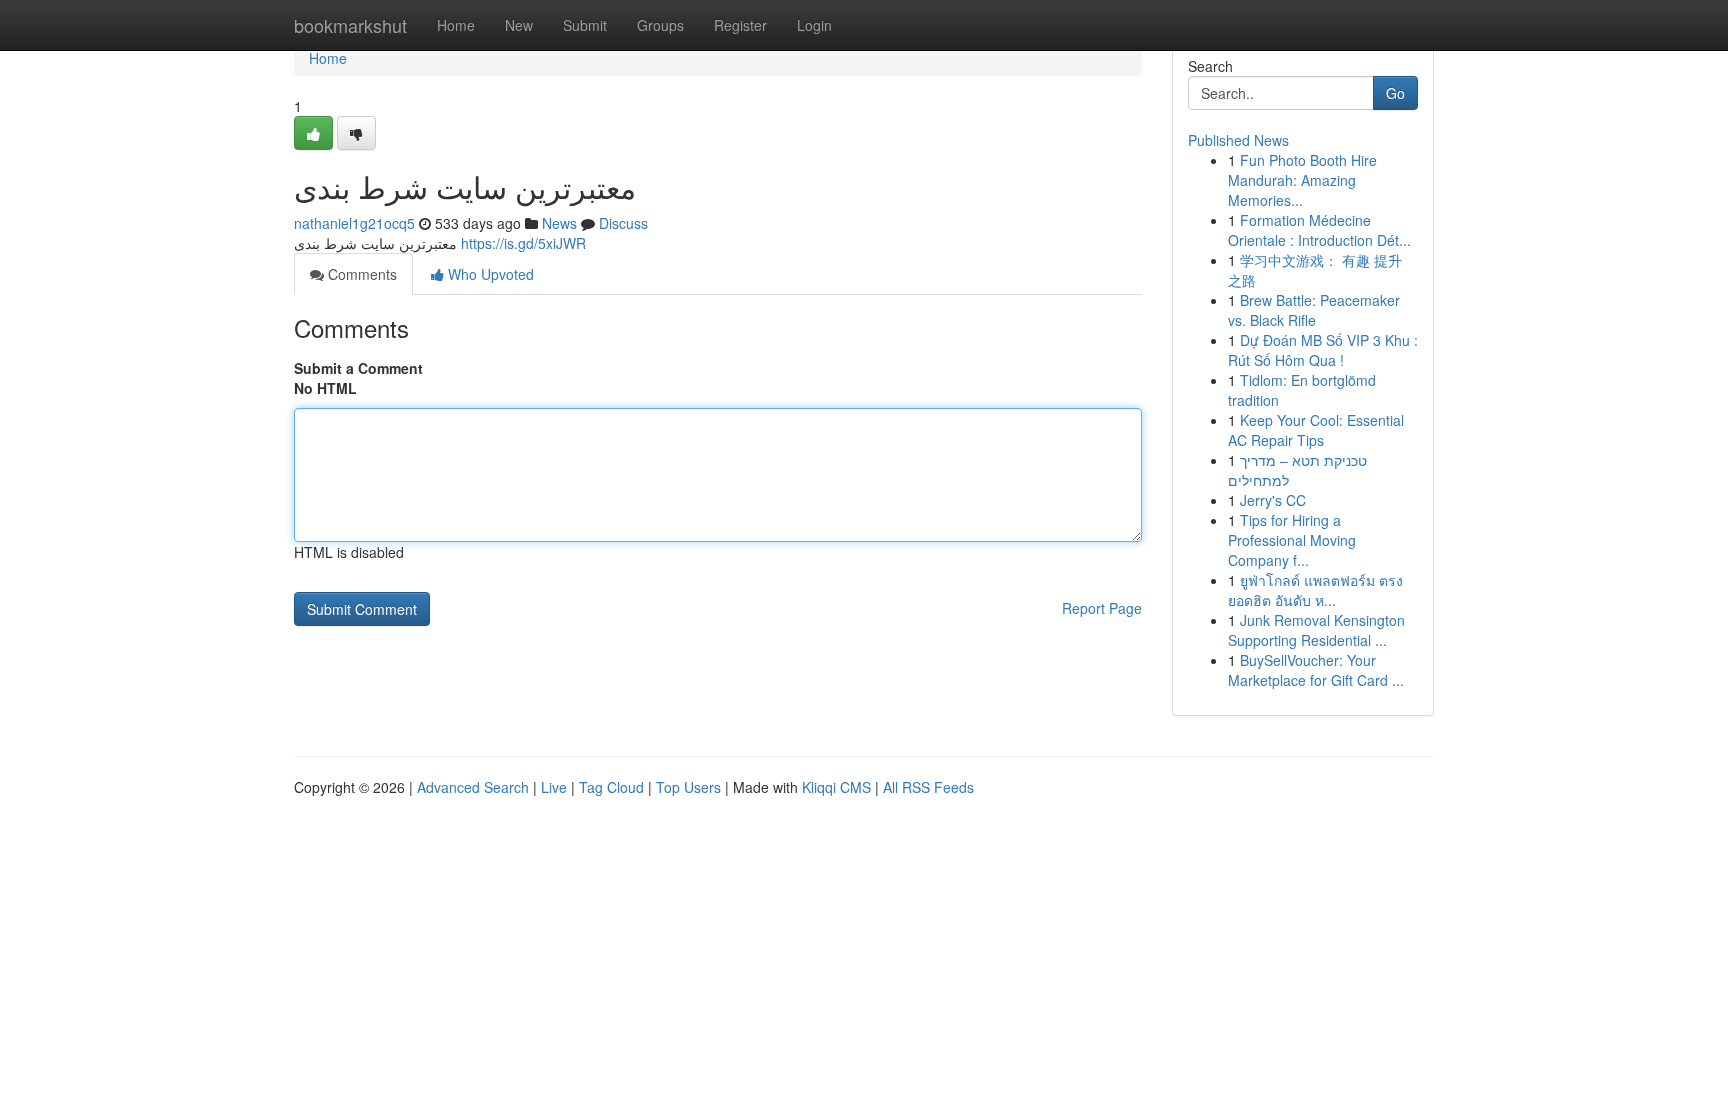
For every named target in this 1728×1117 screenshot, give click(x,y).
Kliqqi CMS (836, 787)
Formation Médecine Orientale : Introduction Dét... (1319, 230)
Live (554, 787)
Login (814, 25)
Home (456, 25)
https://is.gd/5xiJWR (523, 243)
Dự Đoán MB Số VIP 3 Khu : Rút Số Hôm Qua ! (1323, 350)
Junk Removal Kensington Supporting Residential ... (1316, 630)
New (519, 25)
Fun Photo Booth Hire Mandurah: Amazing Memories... (1302, 180)
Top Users (688, 787)
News (559, 223)
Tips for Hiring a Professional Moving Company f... (1292, 540)
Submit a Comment (358, 368)
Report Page (1102, 608)
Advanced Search (473, 787)
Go (1395, 93)
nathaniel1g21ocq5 (354, 223)
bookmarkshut (350, 25)
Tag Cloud (611, 787)
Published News (1238, 140)
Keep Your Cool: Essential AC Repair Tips (1316, 430)
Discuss (623, 223)
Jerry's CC (1273, 500)
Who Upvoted (489, 274)
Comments (360, 274)
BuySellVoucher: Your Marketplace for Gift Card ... (1316, 670)
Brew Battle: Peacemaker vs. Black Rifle (1314, 310)
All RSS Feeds (928, 787)
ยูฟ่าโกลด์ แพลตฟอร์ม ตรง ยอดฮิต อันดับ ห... (1315, 590)
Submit (585, 25)
